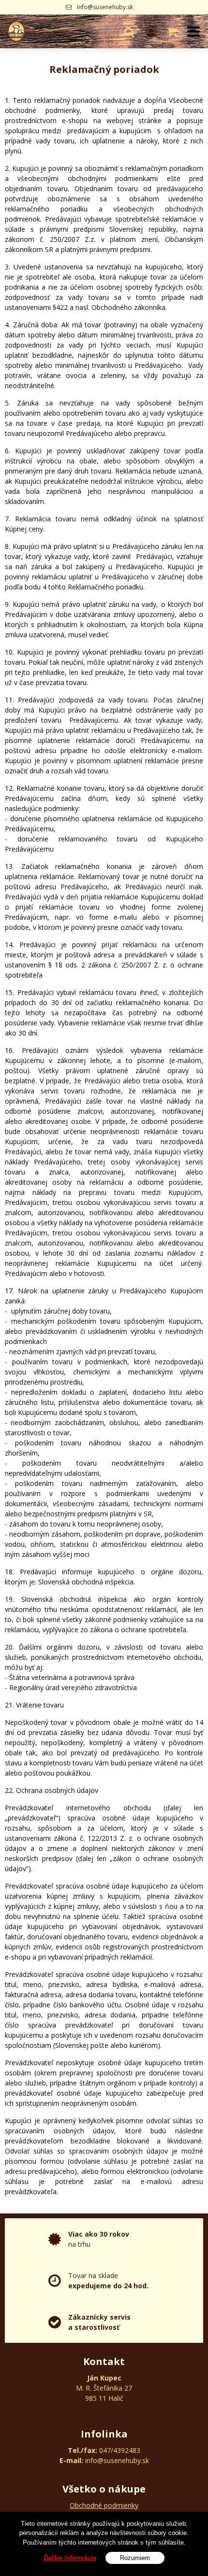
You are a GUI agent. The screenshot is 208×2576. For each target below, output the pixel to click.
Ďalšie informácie (70, 2558)
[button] (129, 31)
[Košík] (173, 31)
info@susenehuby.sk (105, 7)
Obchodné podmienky (104, 2505)
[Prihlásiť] (151, 31)
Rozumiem (135, 2558)
